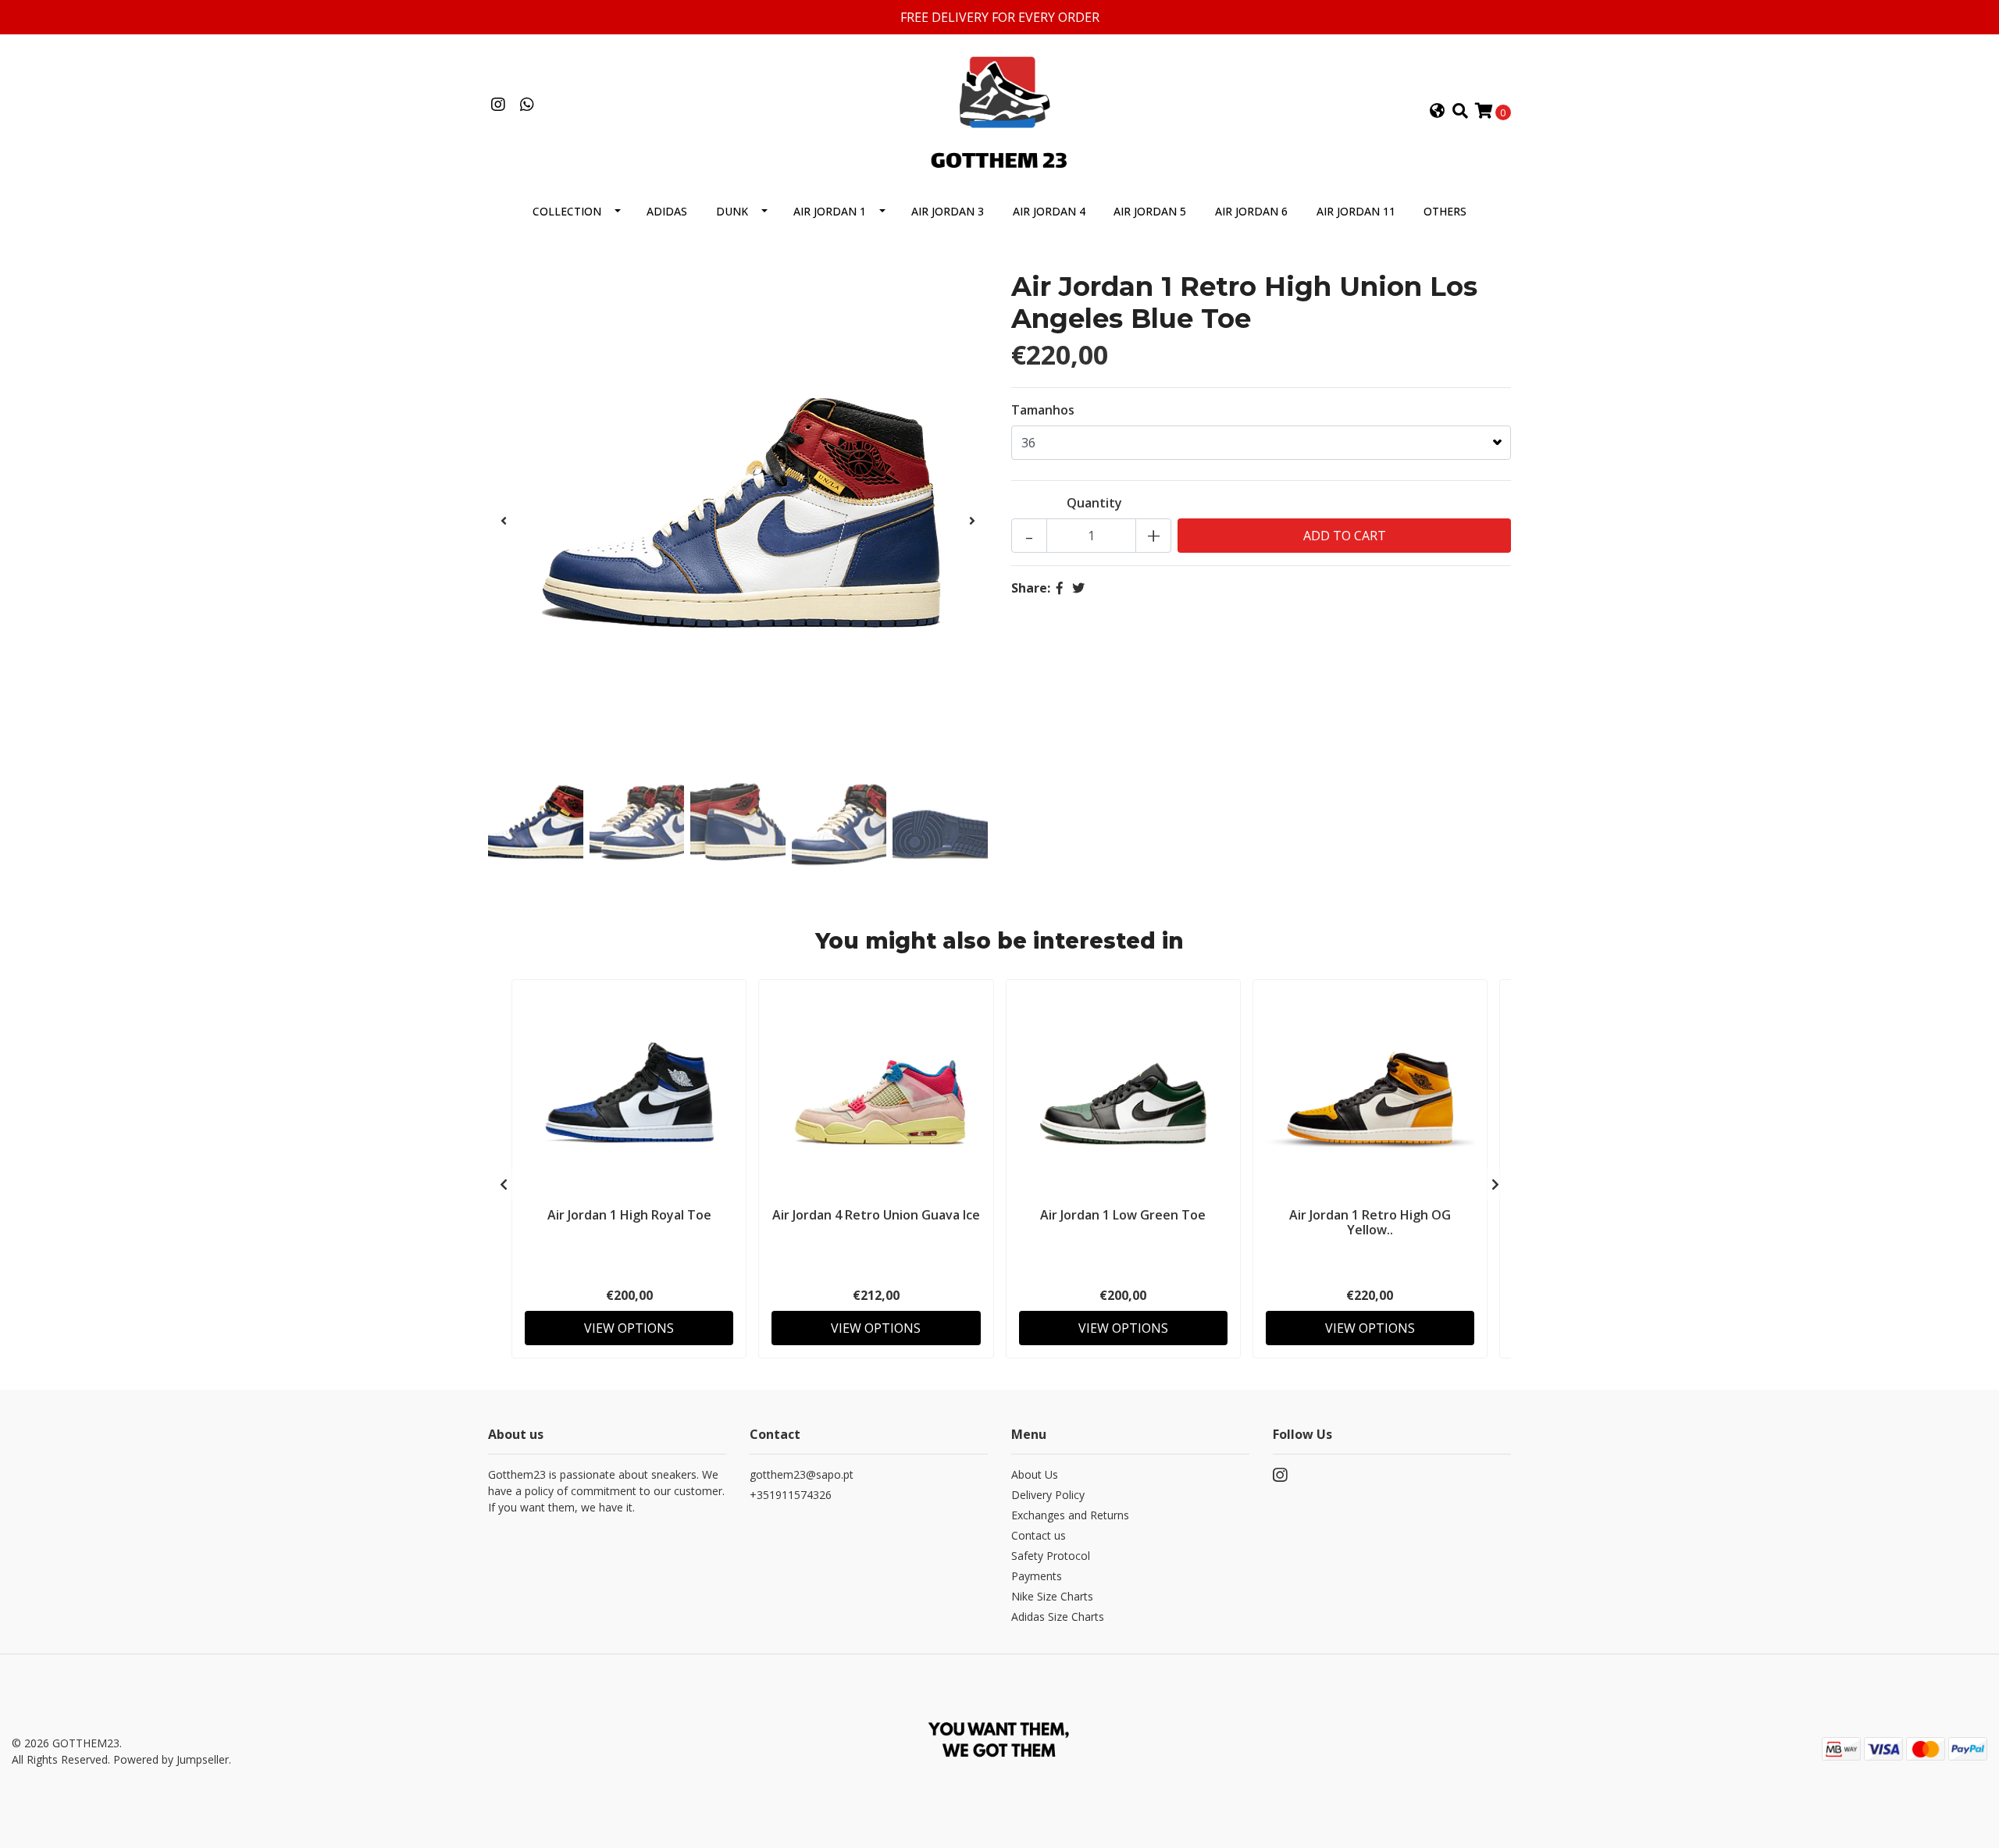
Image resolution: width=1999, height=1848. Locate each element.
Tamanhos (1043, 410)
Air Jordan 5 (1150, 211)
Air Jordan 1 (830, 211)
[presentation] (504, 521)
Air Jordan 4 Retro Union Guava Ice (876, 1215)
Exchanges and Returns (1070, 1515)
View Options (629, 1328)
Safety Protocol (1051, 1556)
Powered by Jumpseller (171, 1759)
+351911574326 (791, 1495)
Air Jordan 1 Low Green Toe (1123, 1215)
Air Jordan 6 (1251, 211)
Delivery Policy (1048, 1495)
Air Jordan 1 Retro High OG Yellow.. (1370, 1222)
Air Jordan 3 (948, 211)
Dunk (732, 211)
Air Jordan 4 (1049, 211)
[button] (1438, 112)
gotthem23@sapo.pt (802, 1474)
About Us (1035, 1474)
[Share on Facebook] (1060, 588)
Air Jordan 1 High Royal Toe (629, 1215)
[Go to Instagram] (498, 105)
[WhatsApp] (527, 105)
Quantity (1094, 503)
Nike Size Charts (1052, 1596)
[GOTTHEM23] (999, 110)
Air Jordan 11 (1356, 211)
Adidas (667, 211)
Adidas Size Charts (1058, 1617)
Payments (1037, 1576)
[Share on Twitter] (1078, 588)
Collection (567, 211)
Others (1445, 211)
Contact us (1039, 1535)
